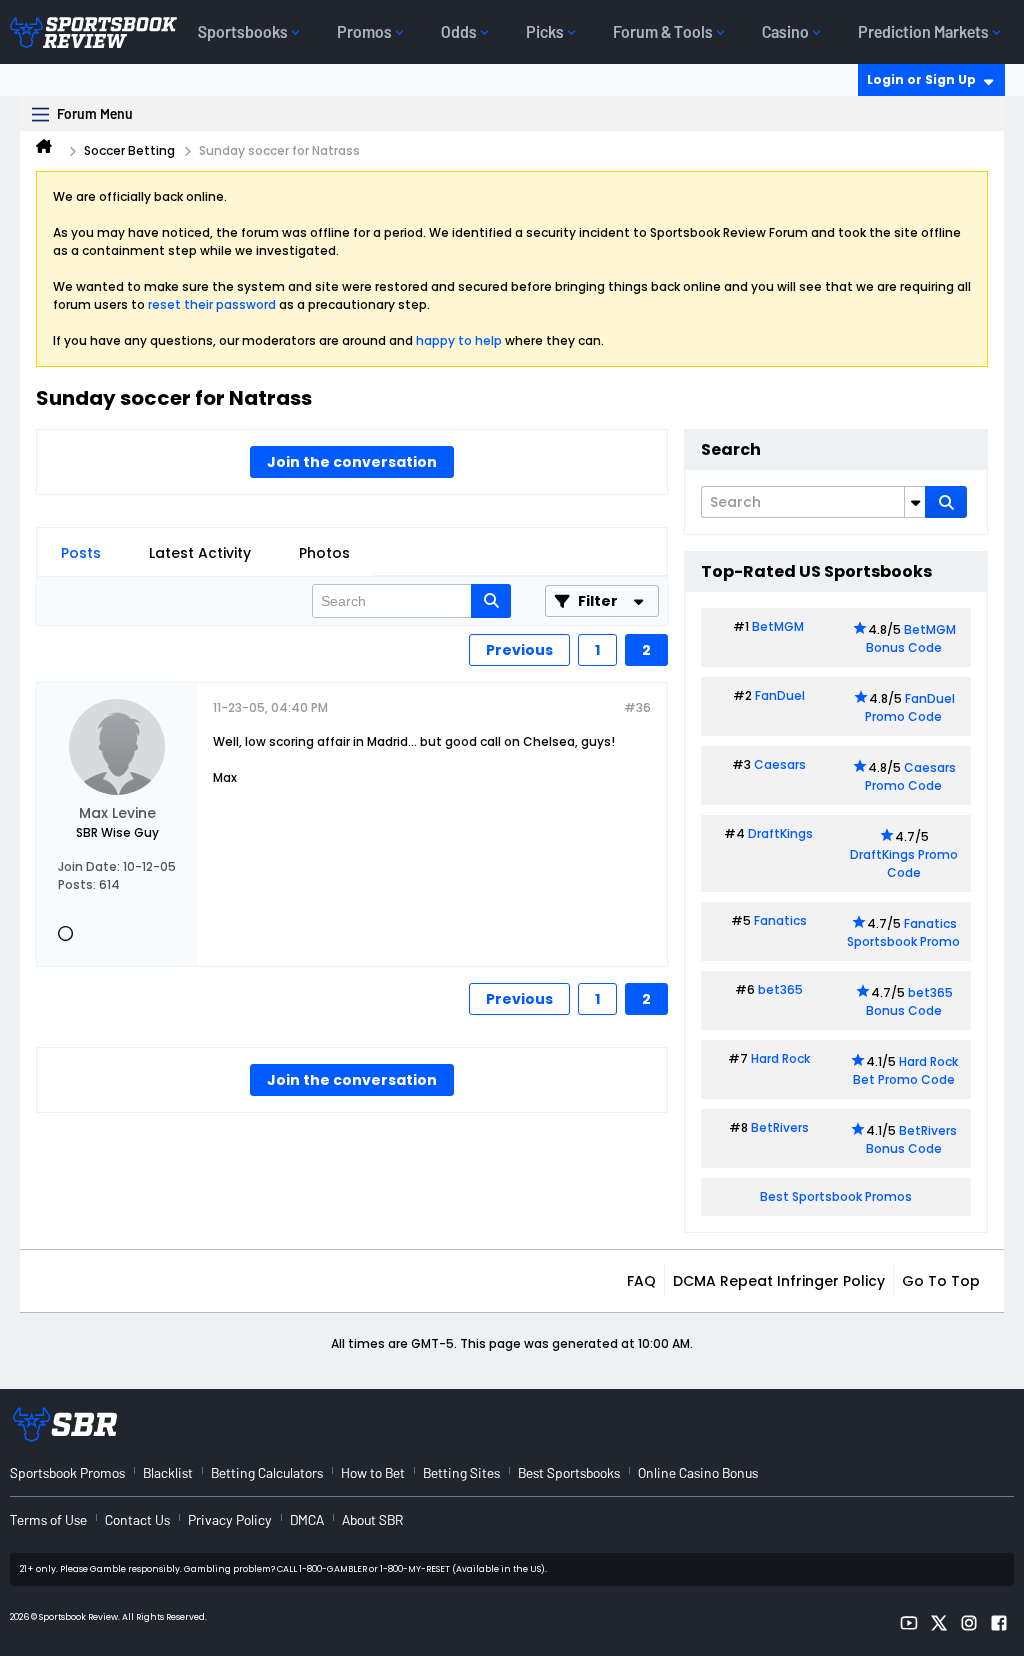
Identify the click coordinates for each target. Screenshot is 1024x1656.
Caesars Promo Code (910, 776)
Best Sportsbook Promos (836, 1196)
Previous (519, 650)
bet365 (780, 989)
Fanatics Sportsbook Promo (903, 932)
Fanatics (780, 920)
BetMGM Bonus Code (911, 638)
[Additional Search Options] (915, 502)
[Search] (946, 502)
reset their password (212, 304)
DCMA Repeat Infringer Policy (779, 1281)
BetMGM (778, 626)
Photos (324, 553)
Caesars (780, 764)
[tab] (81, 553)
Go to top (941, 1281)
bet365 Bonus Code (909, 1001)
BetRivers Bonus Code (912, 1139)
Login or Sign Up (921, 79)
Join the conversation (352, 462)
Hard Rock (780, 1058)
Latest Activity (200, 553)
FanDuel (780, 695)
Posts (81, 553)
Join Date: (89, 866)
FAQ (641, 1281)
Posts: (77, 884)
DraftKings (780, 833)
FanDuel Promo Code (910, 707)
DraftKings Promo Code (904, 863)
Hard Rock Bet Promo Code (905, 1070)
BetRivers (780, 1127)
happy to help (459, 340)
